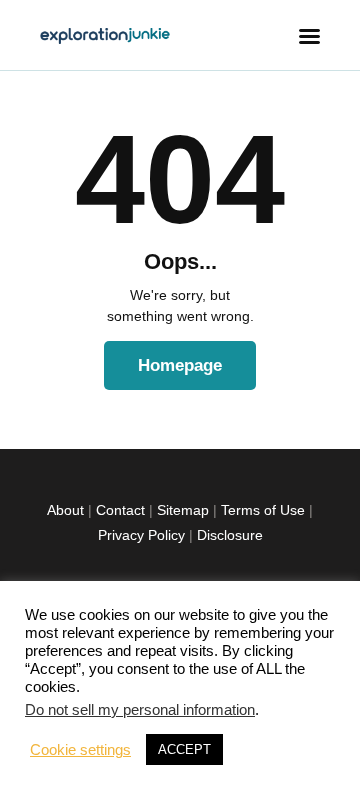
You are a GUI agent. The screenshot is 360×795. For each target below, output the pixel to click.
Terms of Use (263, 510)
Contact (120, 510)
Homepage (180, 365)
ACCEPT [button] (184, 749)
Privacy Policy (141, 535)
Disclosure (230, 535)
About (65, 510)
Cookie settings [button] (80, 750)
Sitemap (183, 510)
